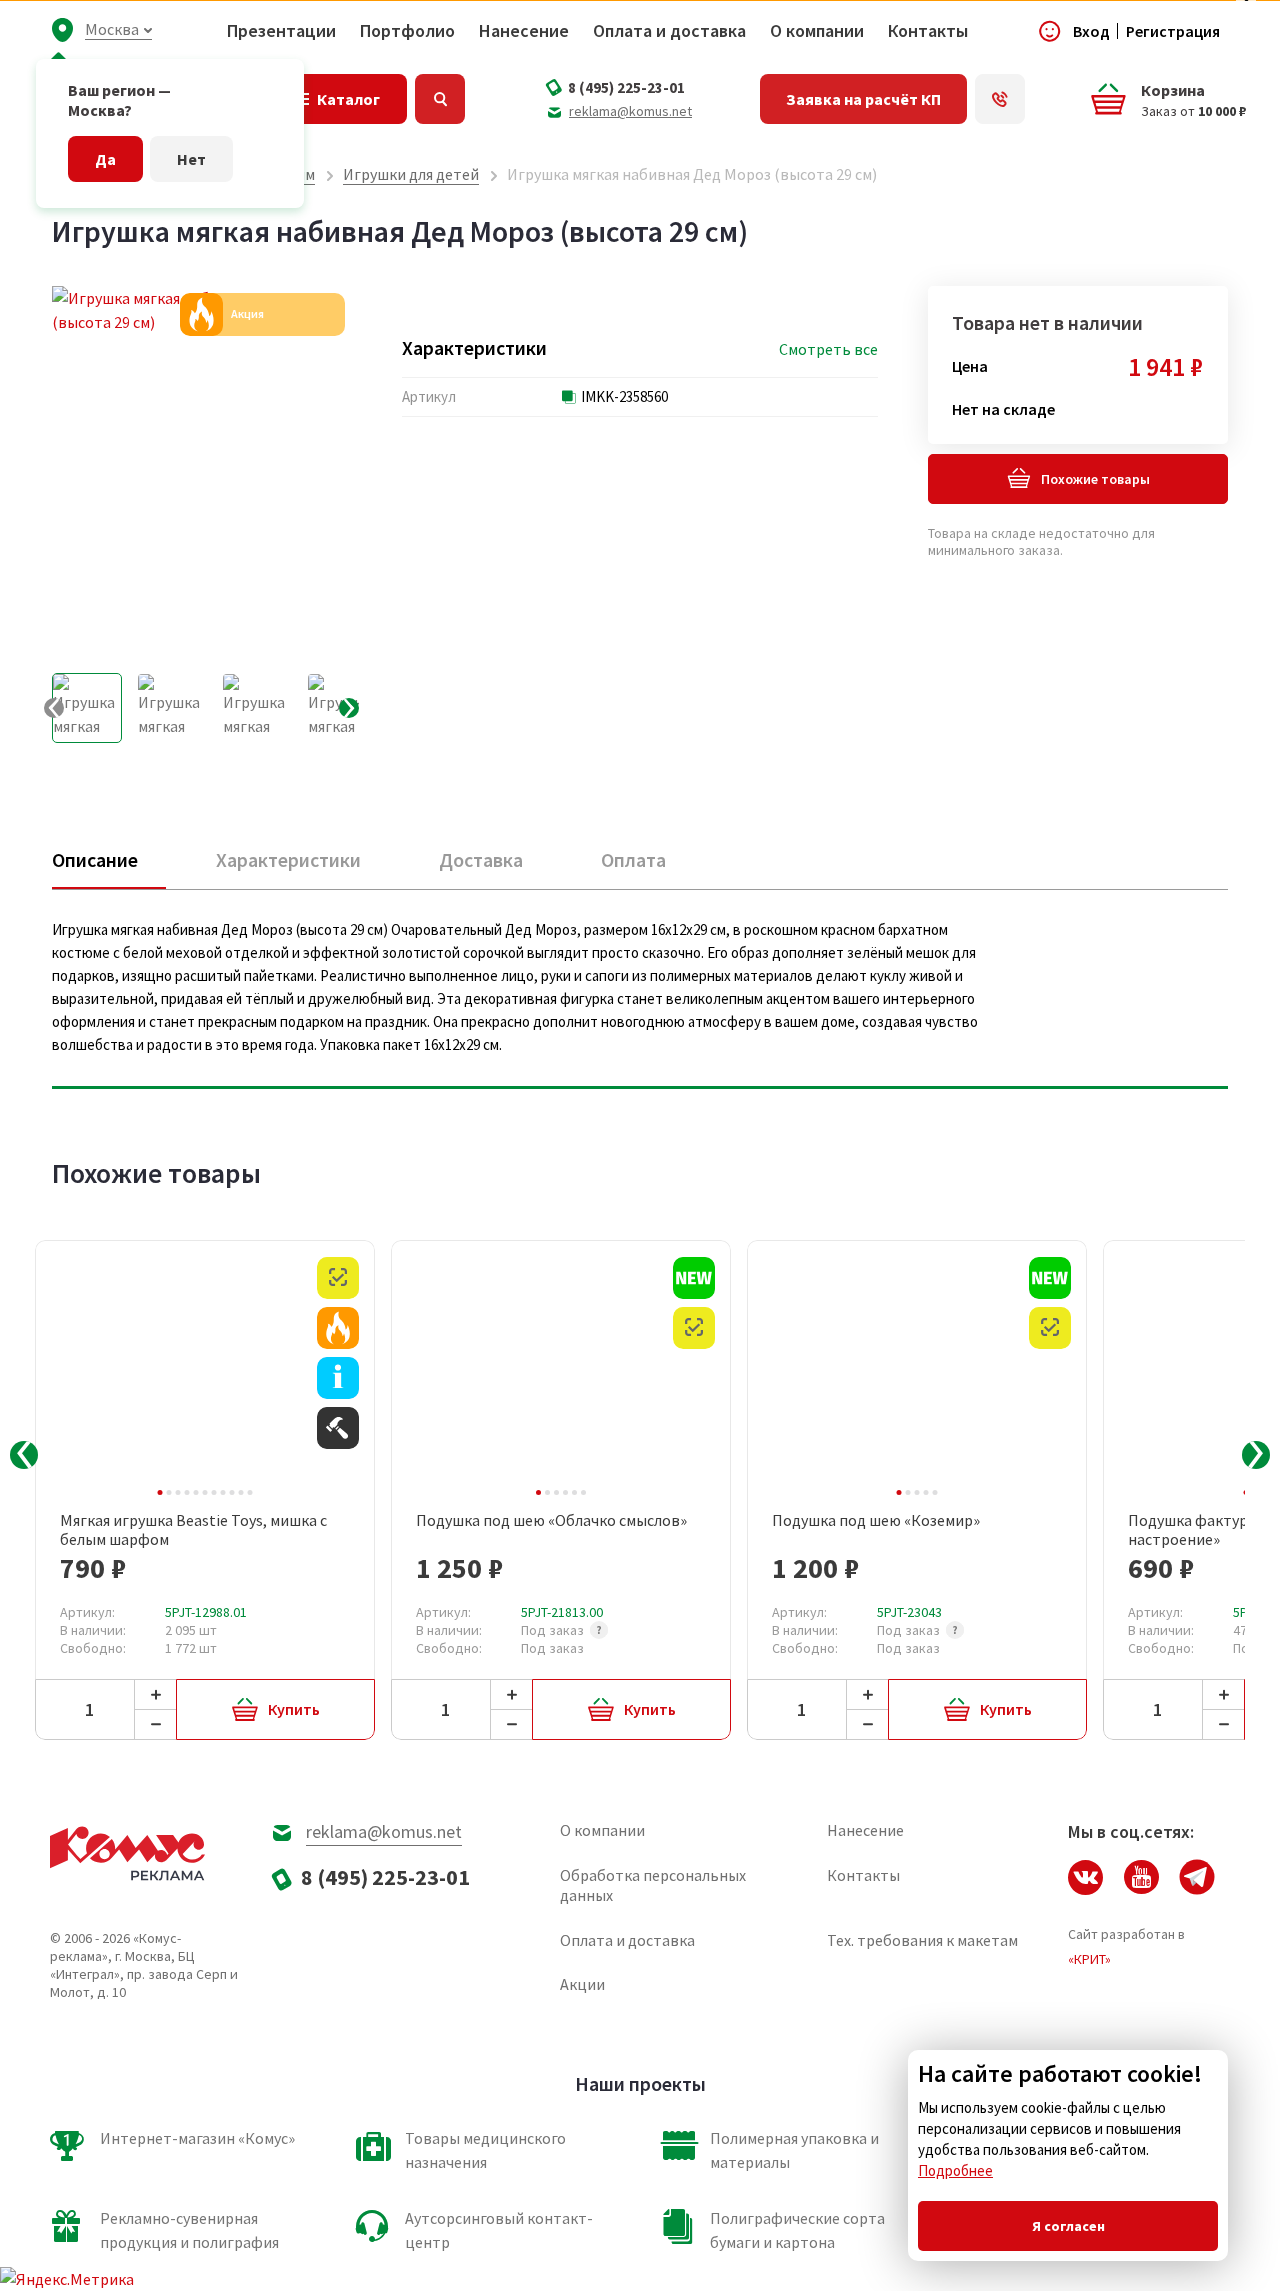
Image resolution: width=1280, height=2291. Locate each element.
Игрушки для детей (411, 174)
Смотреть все (828, 349)
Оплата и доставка (669, 31)
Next (1256, 1455)
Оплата (633, 860)
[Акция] (338, 1328)
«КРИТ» (1089, 1959)
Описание (95, 860)
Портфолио (407, 31)
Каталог (348, 99)
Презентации (281, 31)
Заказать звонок (1000, 99)
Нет (191, 159)
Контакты (928, 31)
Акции (582, 1984)
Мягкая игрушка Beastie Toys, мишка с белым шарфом (193, 1530)
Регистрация (1173, 31)
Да (105, 159)
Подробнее (955, 2170)
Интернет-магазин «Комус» (197, 2138)
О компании (817, 31)
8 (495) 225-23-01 (626, 87)
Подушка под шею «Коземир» (876, 1520)
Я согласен (1068, 2226)
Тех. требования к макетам (922, 1940)
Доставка (481, 860)
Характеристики (288, 860)
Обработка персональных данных (653, 1885)
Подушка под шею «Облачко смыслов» (551, 1520)
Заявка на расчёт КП (863, 99)
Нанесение (524, 31)
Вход (1091, 31)
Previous (24, 1455)
